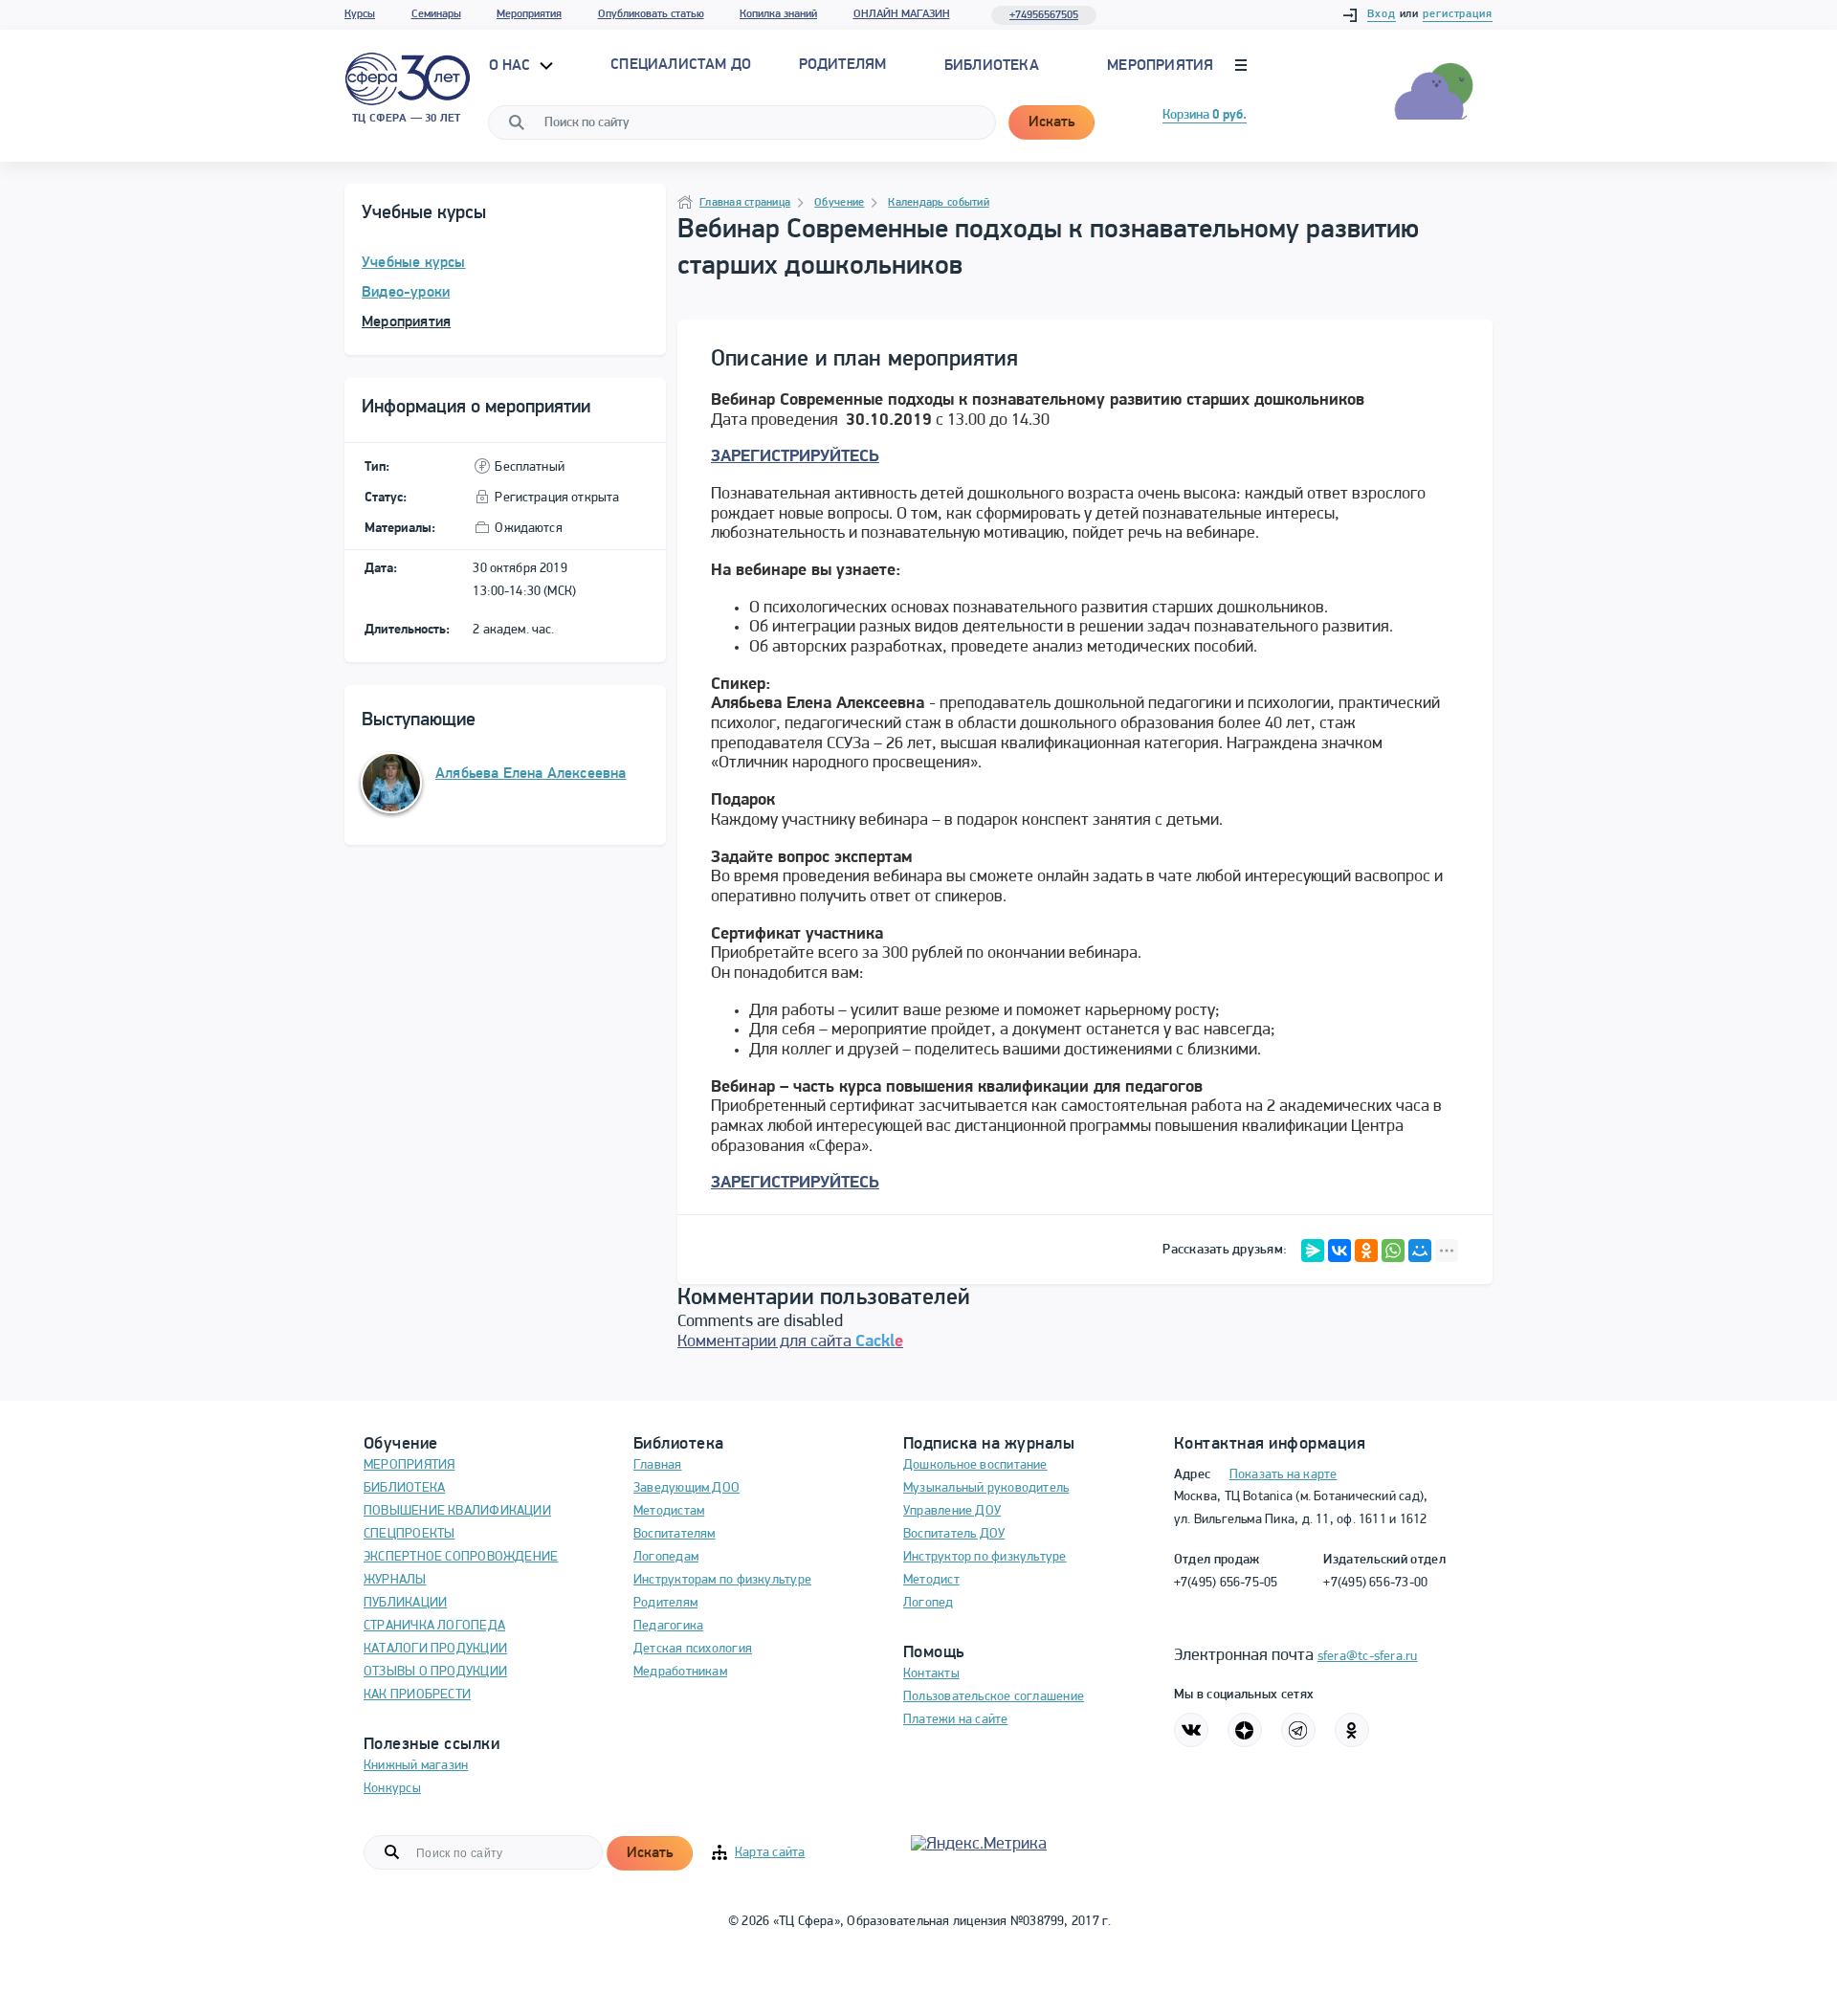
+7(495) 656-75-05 (1226, 1583)
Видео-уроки (406, 293)
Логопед (929, 1603)
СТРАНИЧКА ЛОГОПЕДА (434, 1626)
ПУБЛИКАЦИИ (405, 1603)
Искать (1051, 122)
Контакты (931, 1674)
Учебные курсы (414, 263)
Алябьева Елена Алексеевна (531, 774)
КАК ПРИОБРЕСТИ (417, 1695)
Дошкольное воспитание (975, 1465)
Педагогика (668, 1626)
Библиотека (992, 66)
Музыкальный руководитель (986, 1488)
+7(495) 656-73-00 (1375, 1583)
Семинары (436, 14)
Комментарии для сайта (790, 1342)
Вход (1382, 14)
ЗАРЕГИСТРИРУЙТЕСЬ (795, 457)
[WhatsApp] (1393, 1251)
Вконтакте (1191, 1730)
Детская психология (693, 1649)
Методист (931, 1580)
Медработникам (680, 1672)
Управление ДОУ (952, 1511)
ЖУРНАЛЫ (395, 1580)
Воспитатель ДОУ (954, 1534)
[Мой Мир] (1420, 1251)
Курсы (360, 14)
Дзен (1245, 1730)
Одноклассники (1352, 1730)
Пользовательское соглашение (994, 1697)
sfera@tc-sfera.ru (1368, 1657)
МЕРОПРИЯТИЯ (409, 1465)
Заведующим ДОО (686, 1488)
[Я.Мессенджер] (1313, 1251)
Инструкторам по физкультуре (722, 1580)
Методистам (669, 1511)
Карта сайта (770, 1853)
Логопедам (666, 1557)
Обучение (839, 203)
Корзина (1205, 115)
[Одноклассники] (1366, 1251)
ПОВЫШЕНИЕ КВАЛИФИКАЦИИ (457, 1511)
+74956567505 (1044, 15)
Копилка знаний (778, 14)
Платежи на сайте (956, 1720)
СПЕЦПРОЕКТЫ (409, 1534)
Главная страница (745, 203)
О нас (512, 66)
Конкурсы (392, 1789)
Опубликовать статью (651, 14)
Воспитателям (675, 1534)
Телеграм (1298, 1730)
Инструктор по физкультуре (985, 1557)
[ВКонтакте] (1339, 1251)
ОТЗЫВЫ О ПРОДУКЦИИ (435, 1672)
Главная (658, 1465)
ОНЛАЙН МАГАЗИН (902, 14)
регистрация (1458, 14)
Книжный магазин (416, 1766)
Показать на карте (1284, 1475)
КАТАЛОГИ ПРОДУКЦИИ (435, 1649)
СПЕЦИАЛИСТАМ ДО (681, 65)
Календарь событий (939, 203)
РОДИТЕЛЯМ (843, 65)
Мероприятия (529, 14)
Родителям (665, 1603)
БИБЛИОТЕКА (404, 1488)
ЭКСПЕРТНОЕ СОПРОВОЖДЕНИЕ (461, 1557)
